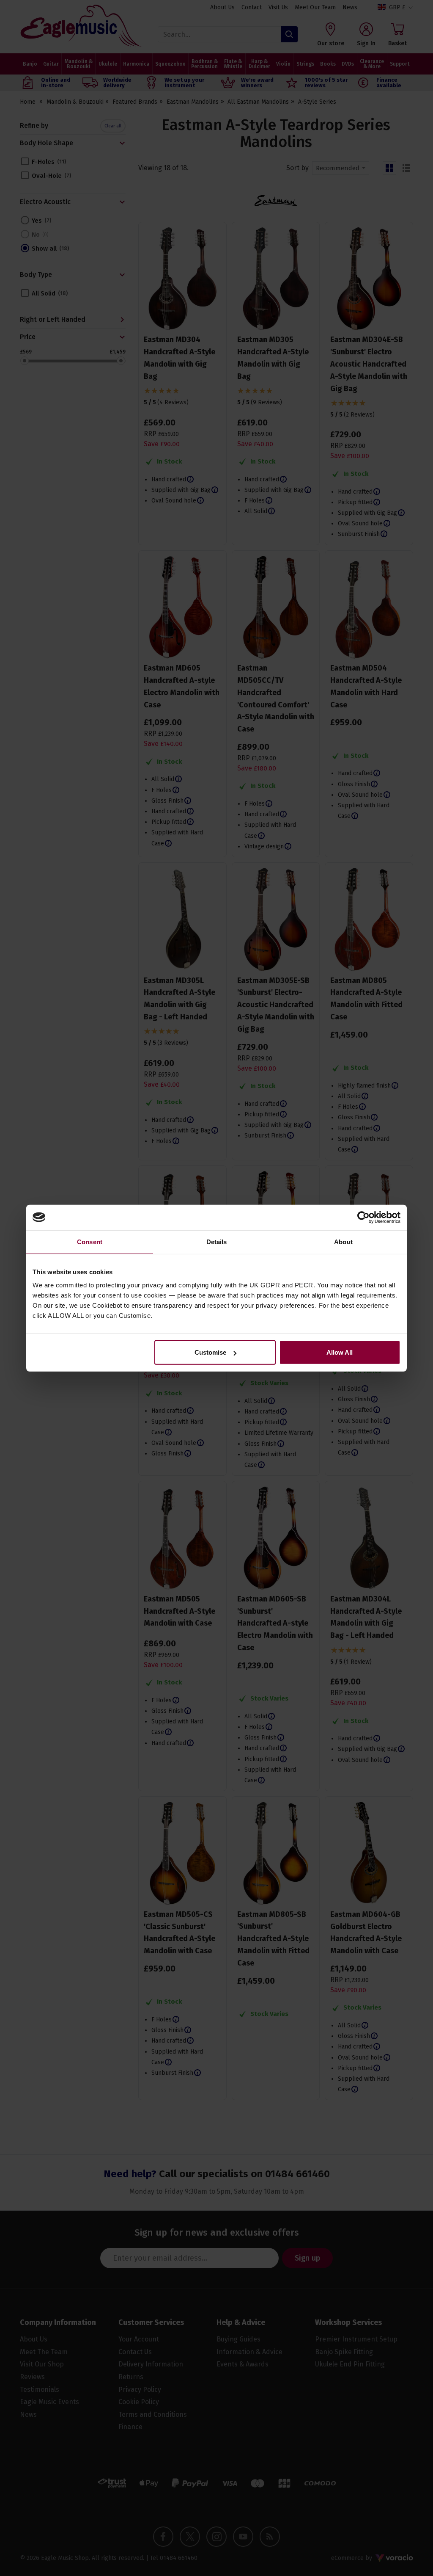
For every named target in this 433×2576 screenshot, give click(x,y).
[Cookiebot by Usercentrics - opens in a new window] (363, 1217)
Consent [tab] (90, 1241)
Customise (210, 1352)
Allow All (340, 1352)
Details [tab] (217, 1241)
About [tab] (343, 1241)
